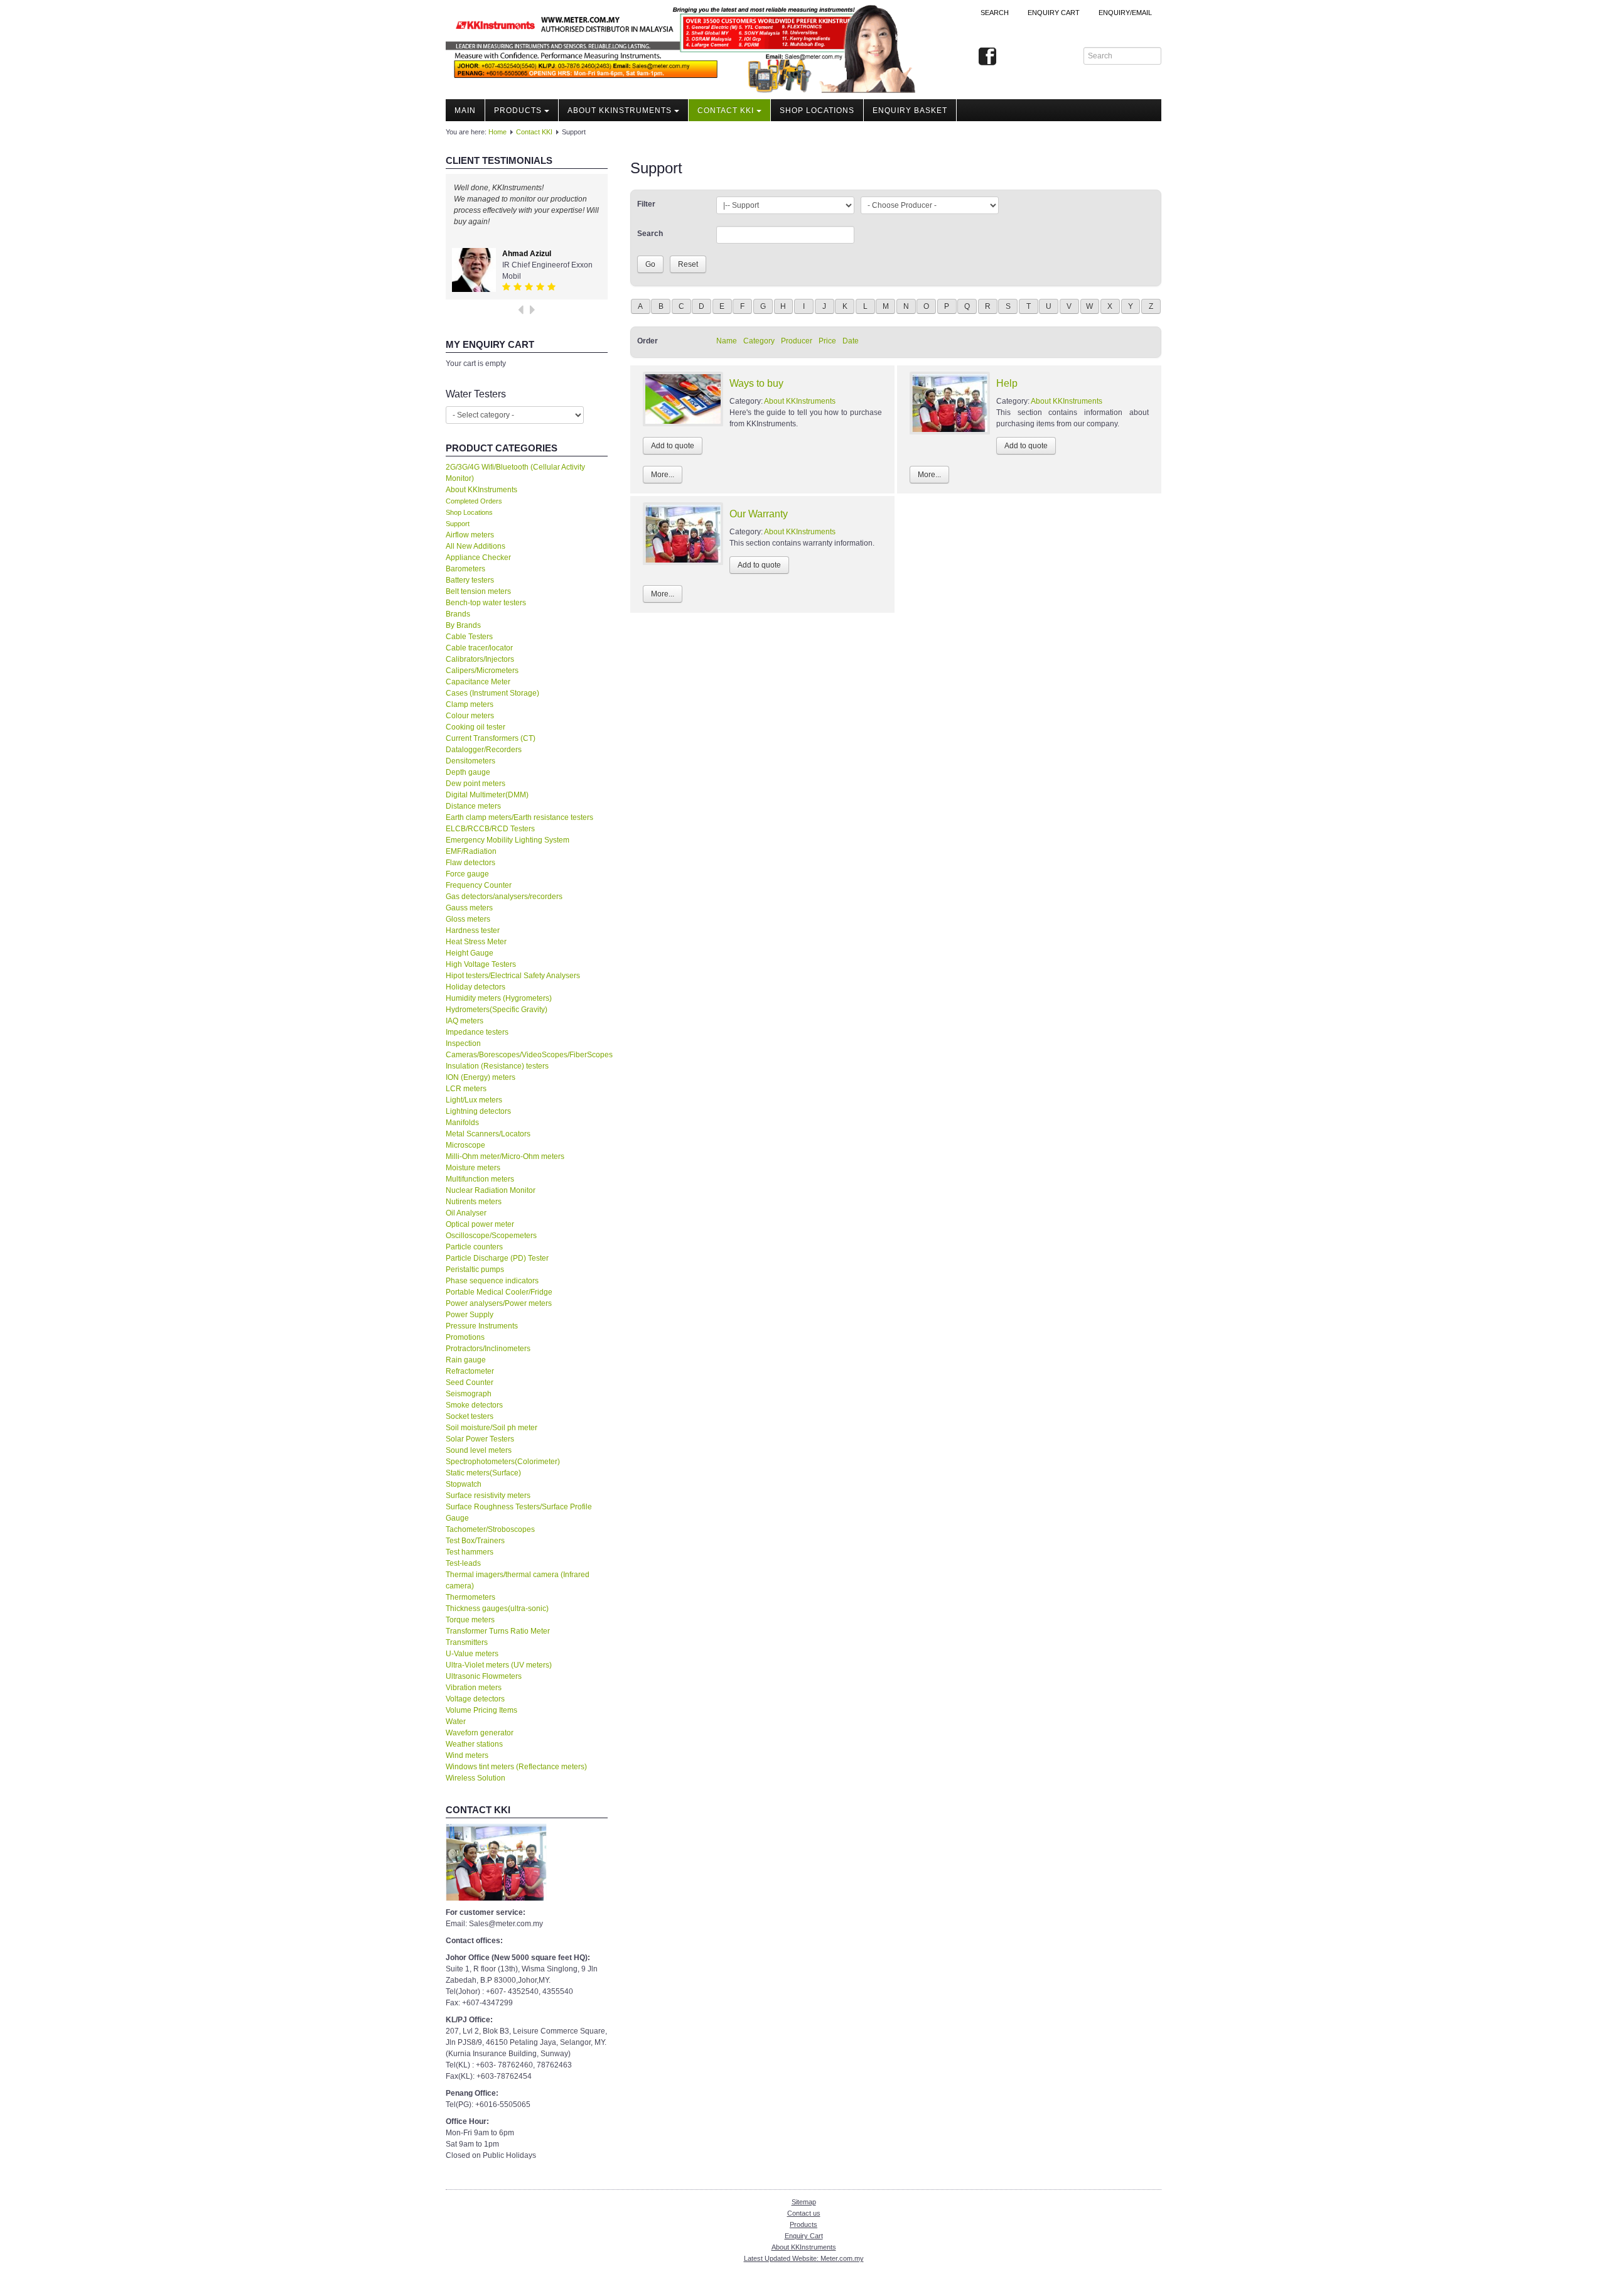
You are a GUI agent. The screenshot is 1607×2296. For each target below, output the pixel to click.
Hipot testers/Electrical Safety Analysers (513, 976)
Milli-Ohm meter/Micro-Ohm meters (505, 1156)
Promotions (465, 1337)
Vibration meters (474, 1688)
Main (465, 110)
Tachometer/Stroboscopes (490, 1529)
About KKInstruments (620, 110)
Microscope (465, 1145)
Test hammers (470, 1552)
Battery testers (470, 580)
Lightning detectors (478, 1111)
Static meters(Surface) (483, 1473)
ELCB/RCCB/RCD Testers (490, 829)
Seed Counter (470, 1382)
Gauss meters (469, 908)
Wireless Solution (476, 1778)
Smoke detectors (474, 1405)
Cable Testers (469, 637)
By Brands (463, 625)
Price (827, 341)
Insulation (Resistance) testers (497, 1066)
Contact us (804, 2213)
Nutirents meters (474, 1202)
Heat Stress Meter (476, 942)
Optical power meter (480, 1224)
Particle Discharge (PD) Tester (497, 1258)
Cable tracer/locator (479, 648)
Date (851, 341)
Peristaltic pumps (475, 1269)
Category (759, 341)
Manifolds (462, 1123)
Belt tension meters (478, 591)
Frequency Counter (479, 885)
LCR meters (466, 1089)
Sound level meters (479, 1450)
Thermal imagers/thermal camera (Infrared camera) (518, 1580)
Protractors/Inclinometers (488, 1349)
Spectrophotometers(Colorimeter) (503, 1462)
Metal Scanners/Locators (488, 1134)
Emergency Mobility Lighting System (508, 840)
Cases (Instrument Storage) (492, 693)
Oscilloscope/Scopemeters (491, 1236)
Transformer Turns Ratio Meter (498, 1631)
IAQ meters (465, 1021)
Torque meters (470, 1620)
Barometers (465, 569)
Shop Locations (469, 512)
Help (1007, 383)
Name (727, 341)
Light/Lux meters (474, 1100)
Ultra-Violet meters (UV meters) (499, 1665)
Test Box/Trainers (475, 1541)
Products (518, 110)
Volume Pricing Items (481, 1710)
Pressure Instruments (482, 1326)
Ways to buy (756, 383)
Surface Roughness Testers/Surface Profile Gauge (519, 1512)
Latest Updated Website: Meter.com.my (804, 2258)
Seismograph (469, 1394)
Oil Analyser (466, 1213)
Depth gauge (468, 772)
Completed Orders (474, 501)
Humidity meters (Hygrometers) (499, 998)
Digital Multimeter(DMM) (487, 795)
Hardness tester (473, 930)
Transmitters (467, 1642)
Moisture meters (473, 1168)
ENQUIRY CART (1054, 13)
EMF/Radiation (471, 851)
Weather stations (474, 1744)
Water (456, 1722)
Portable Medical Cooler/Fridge (499, 1292)
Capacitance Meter (478, 682)
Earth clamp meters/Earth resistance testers (519, 817)
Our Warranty (759, 514)
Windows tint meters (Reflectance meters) (516, 1767)
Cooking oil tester (476, 727)
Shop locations (817, 110)
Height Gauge (470, 953)
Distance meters (473, 806)
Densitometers (470, 761)
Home (497, 132)
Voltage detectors (475, 1699)
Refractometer (470, 1371)
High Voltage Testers (481, 964)
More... (663, 475)
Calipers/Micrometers (482, 671)
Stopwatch (464, 1484)
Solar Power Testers (480, 1439)
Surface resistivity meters (488, 1496)
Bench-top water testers (486, 603)
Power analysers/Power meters (499, 1303)
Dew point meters (476, 784)
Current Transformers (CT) (491, 738)
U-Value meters (472, 1654)
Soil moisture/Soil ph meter (492, 1428)
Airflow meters (470, 535)
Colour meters (470, 716)
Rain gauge (466, 1360)
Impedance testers (477, 1032)
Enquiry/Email (1125, 13)
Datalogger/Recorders (484, 750)
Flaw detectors (470, 863)
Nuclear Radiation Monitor (491, 1190)
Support (458, 524)
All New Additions (476, 546)
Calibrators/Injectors (480, 659)
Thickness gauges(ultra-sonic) (497, 1609)
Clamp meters (470, 704)
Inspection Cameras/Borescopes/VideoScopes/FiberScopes (527, 1049)
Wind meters (467, 1755)
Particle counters (474, 1247)
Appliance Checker (478, 558)
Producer (797, 341)
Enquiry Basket (910, 110)
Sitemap (804, 2202)
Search (995, 13)
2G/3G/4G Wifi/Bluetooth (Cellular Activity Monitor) (515, 473)
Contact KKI (726, 110)
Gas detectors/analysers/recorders (504, 897)
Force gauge (467, 874)
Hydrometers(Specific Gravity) (497, 1010)
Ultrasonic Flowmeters (484, 1676)
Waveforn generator (480, 1733)
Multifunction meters (480, 1179)
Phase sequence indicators (492, 1281)
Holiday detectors (476, 987)
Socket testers (470, 1416)
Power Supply (470, 1315)
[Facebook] (987, 57)
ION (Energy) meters (481, 1077)
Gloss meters (468, 919)
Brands (458, 614)
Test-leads (463, 1563)
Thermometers (470, 1597)
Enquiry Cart (804, 2236)
